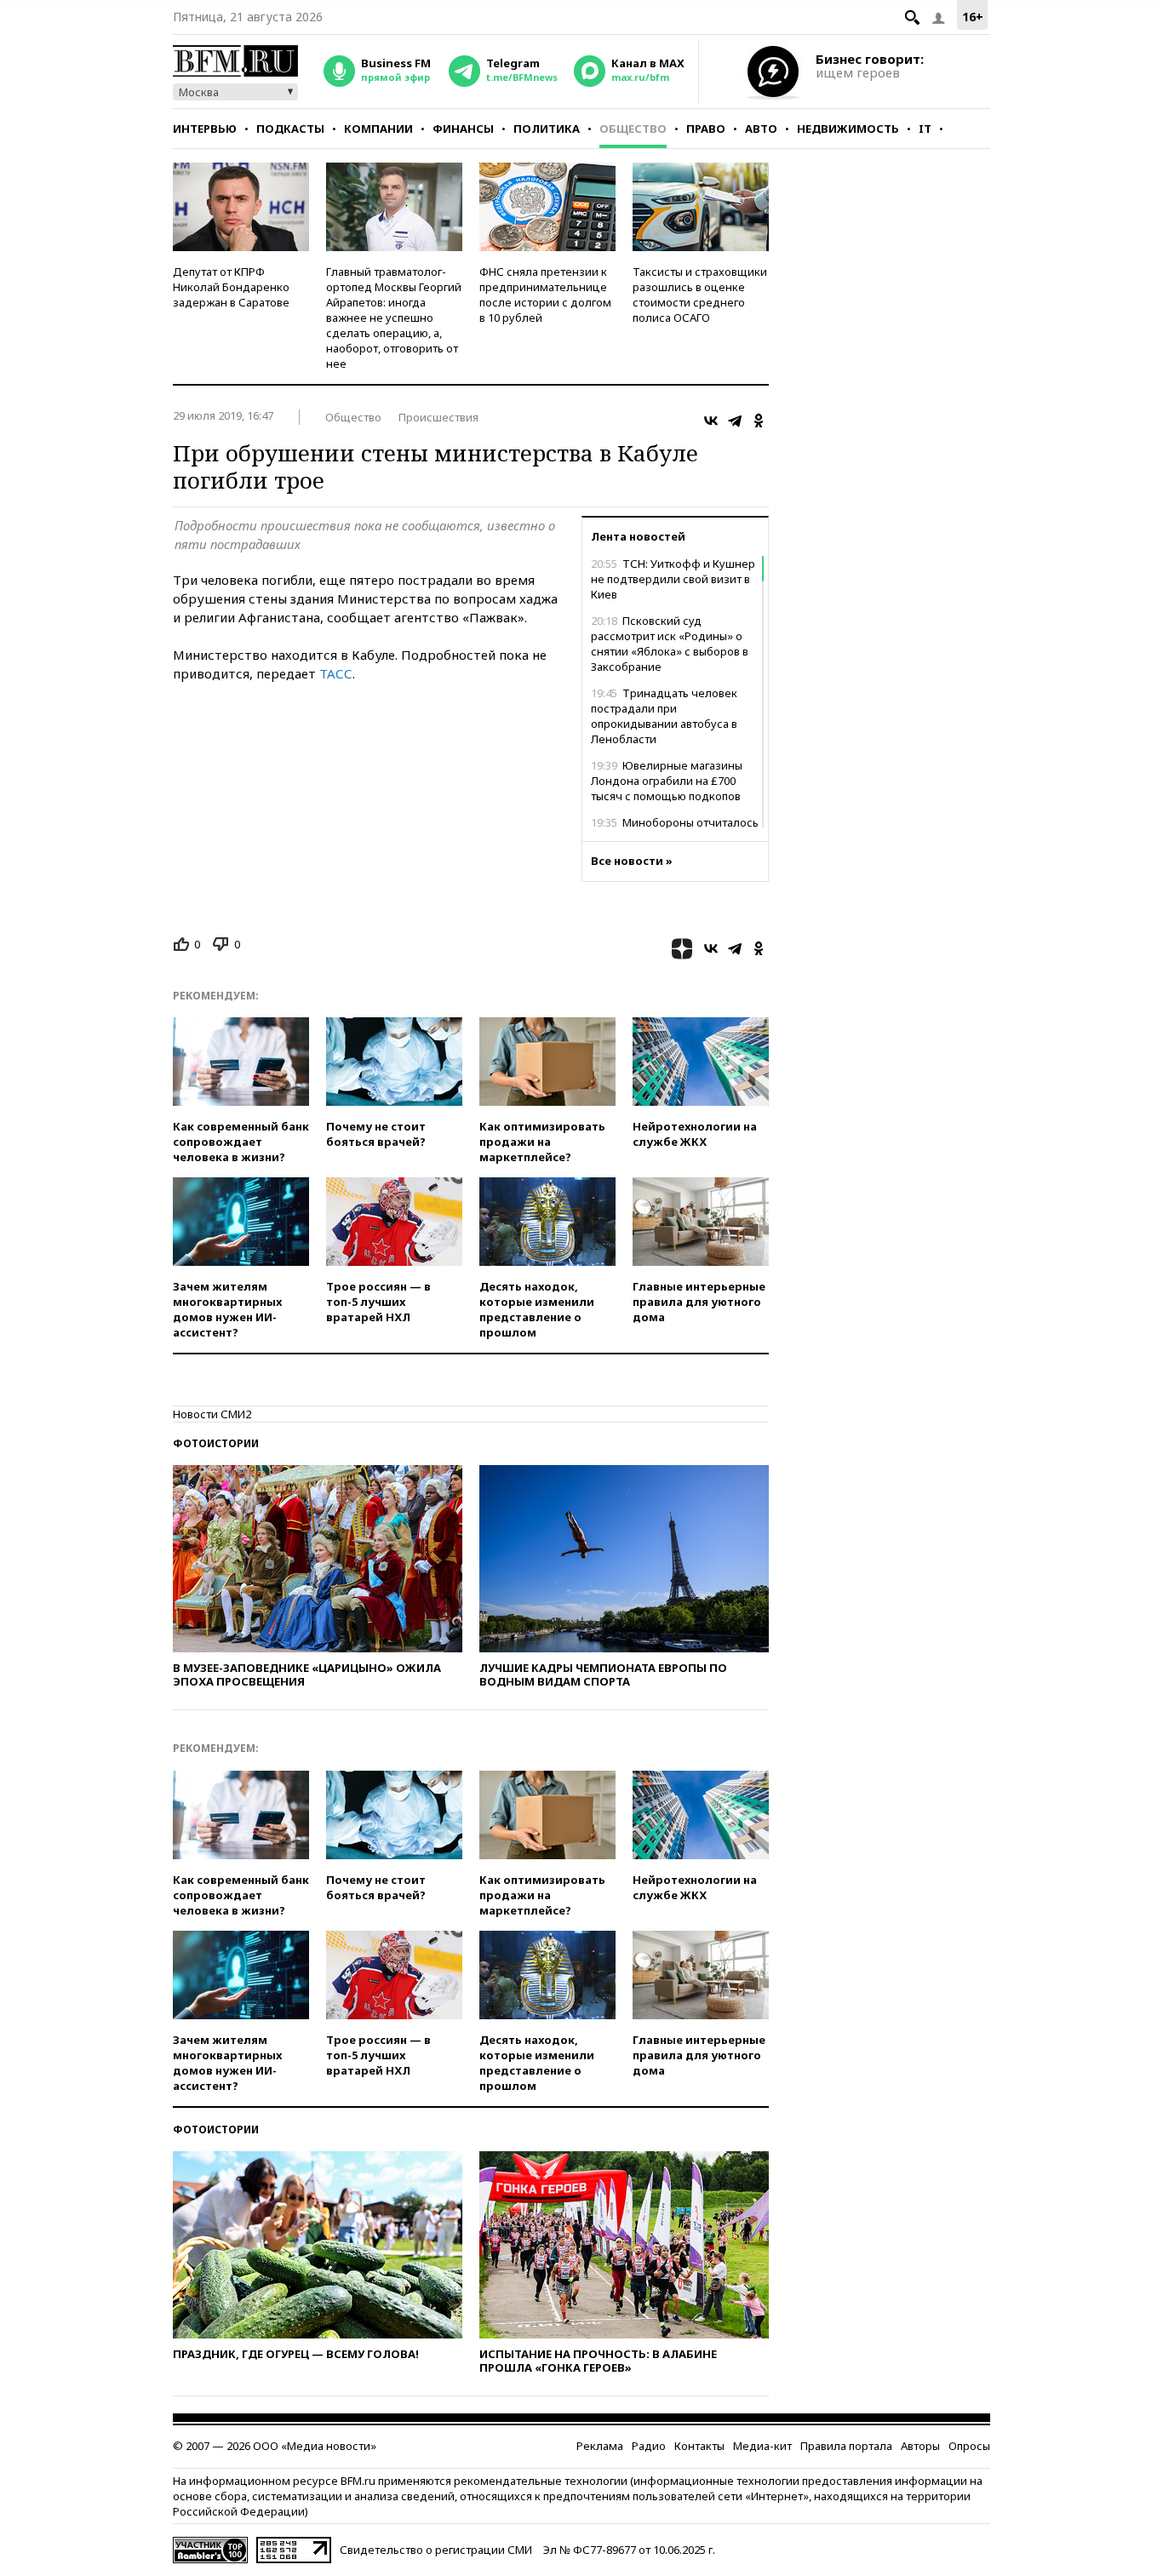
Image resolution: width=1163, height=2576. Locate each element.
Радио (649, 2446)
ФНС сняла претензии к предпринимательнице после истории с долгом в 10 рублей (545, 295)
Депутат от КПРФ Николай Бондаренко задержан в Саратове (231, 287)
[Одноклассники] (759, 421)
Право (706, 129)
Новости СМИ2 (212, 1414)
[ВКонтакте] (711, 421)
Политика (547, 129)
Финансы (463, 129)
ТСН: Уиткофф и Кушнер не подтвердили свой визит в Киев (673, 579)
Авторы (920, 2446)
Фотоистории (216, 1443)
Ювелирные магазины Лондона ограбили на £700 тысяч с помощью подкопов (667, 781)
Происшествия (438, 417)
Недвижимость (848, 129)
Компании (378, 129)
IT (925, 129)
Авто (761, 129)
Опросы (969, 2446)
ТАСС (336, 673)
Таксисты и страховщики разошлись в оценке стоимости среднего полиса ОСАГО (700, 295)
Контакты (699, 2446)
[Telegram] (735, 421)
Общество (633, 129)
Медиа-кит (762, 2446)
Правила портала (846, 2446)
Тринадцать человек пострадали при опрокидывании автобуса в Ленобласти (664, 716)
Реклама (600, 2446)
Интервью (205, 129)
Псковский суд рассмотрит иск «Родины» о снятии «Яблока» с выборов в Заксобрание (670, 644)
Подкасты (290, 129)
